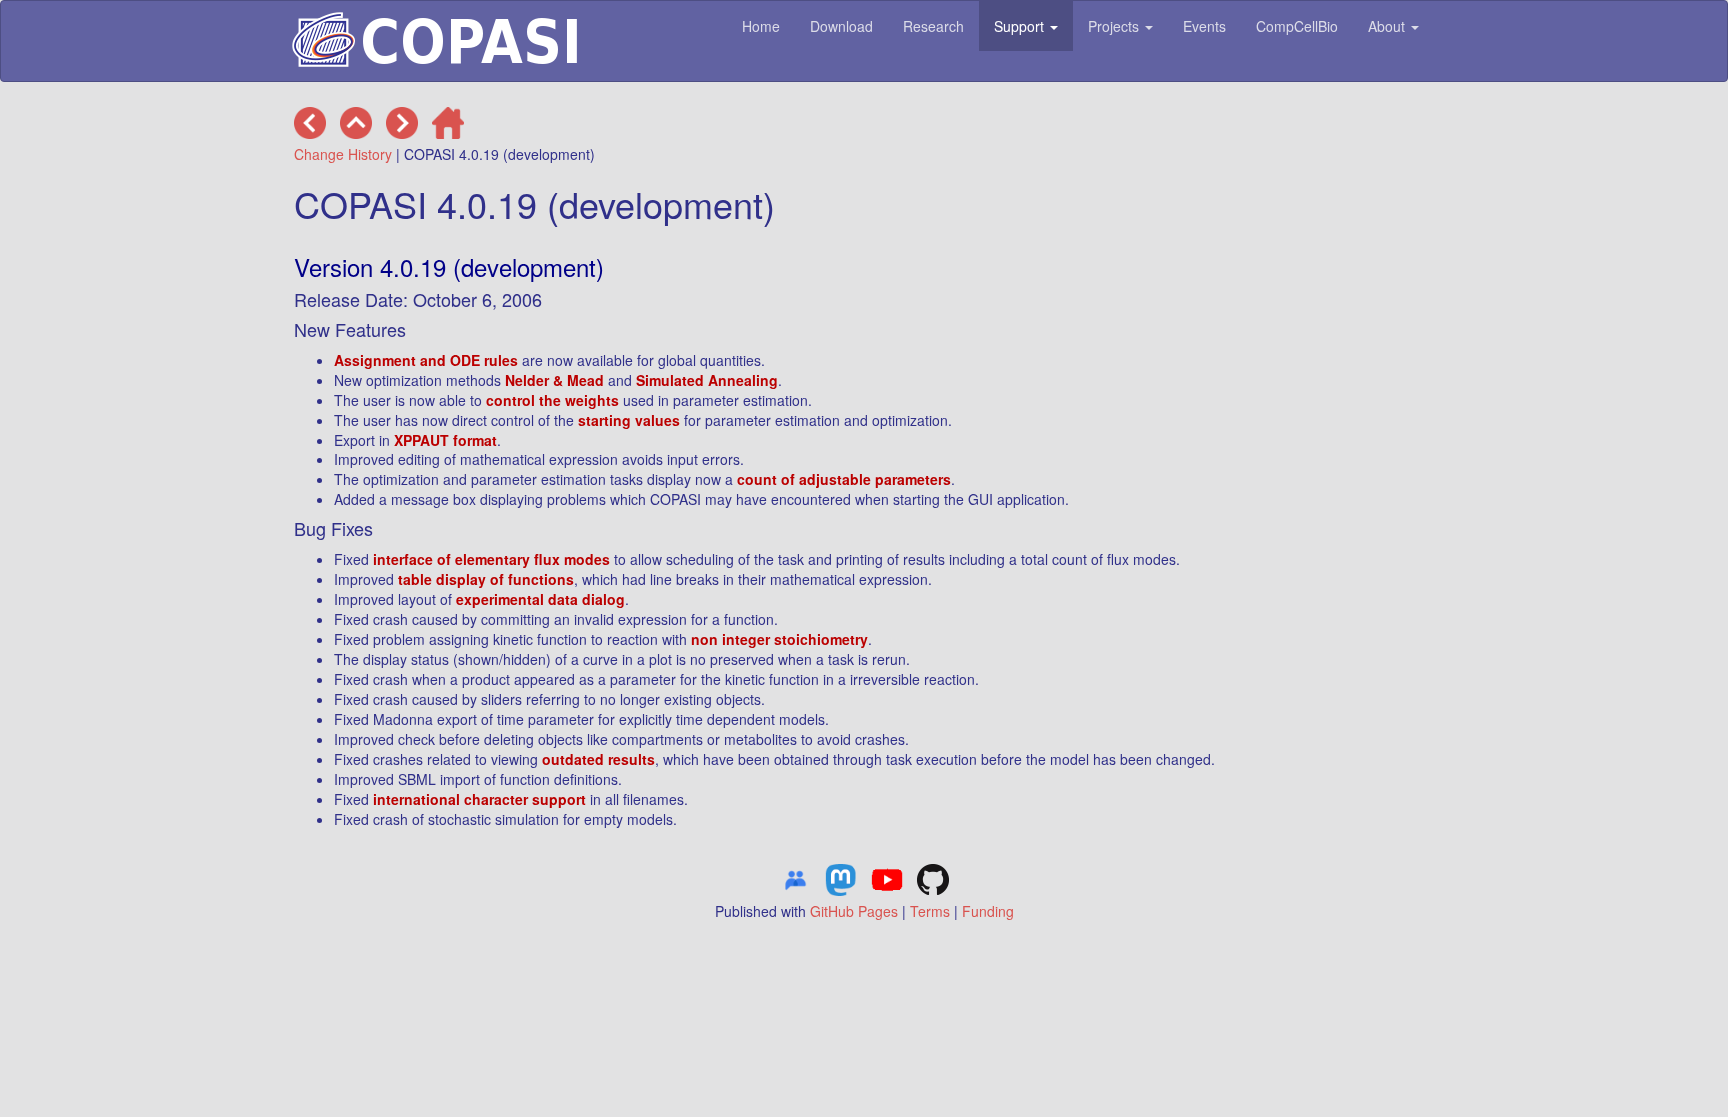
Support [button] (1021, 26)
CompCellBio (1297, 26)
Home (761, 26)
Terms (930, 911)
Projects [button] (1115, 26)
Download (841, 26)
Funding (988, 911)
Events (1204, 26)
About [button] (1388, 26)
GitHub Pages (854, 911)
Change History (343, 154)
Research (933, 26)
